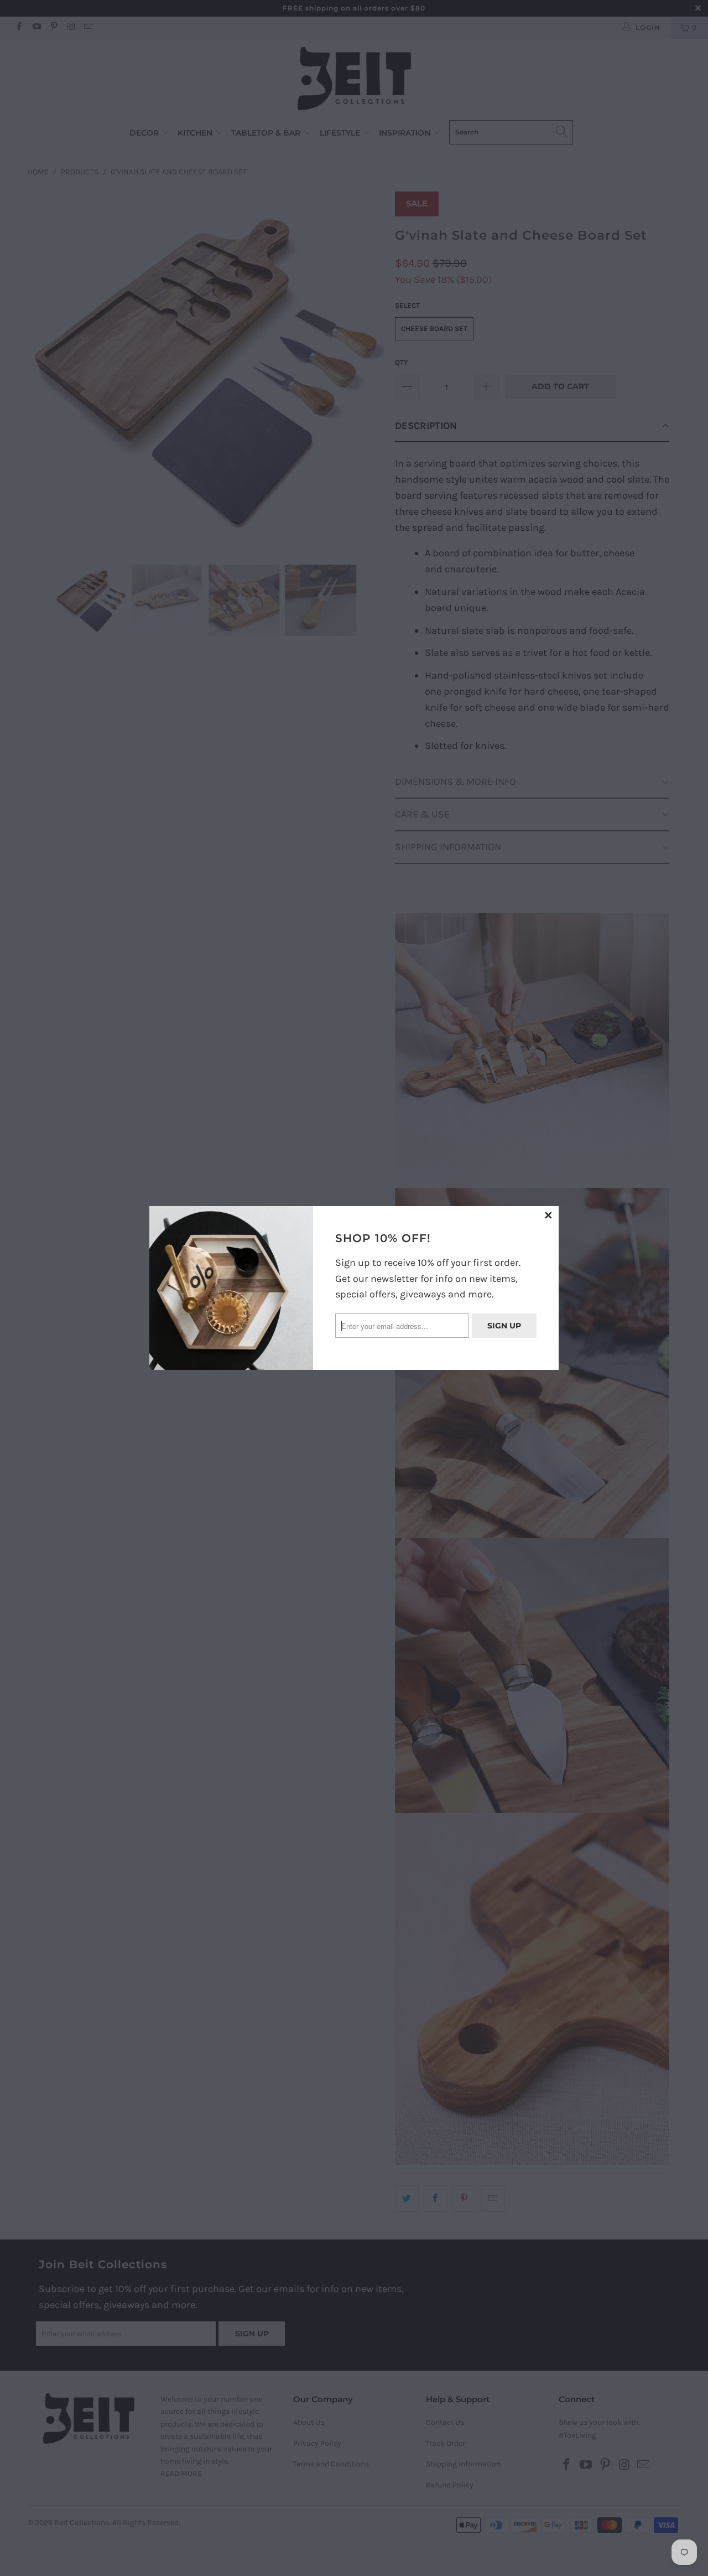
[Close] (549, 1216)
